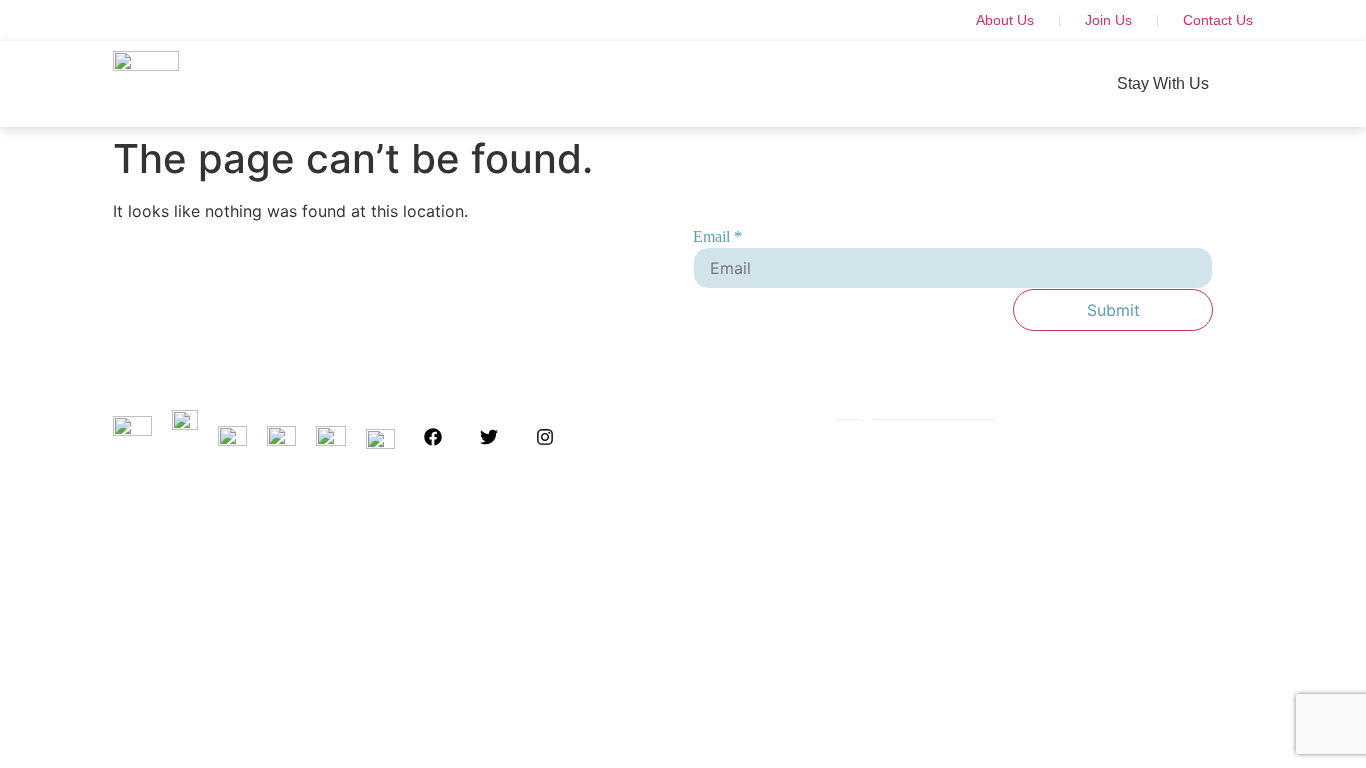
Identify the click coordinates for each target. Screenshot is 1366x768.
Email (717, 237)
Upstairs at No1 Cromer (429, 83)
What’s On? (934, 83)
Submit (1113, 310)
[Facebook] (433, 437)
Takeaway (817, 83)
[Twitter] (489, 437)
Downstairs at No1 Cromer (647, 83)
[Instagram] (545, 437)
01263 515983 (888, 501)
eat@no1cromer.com (916, 412)
